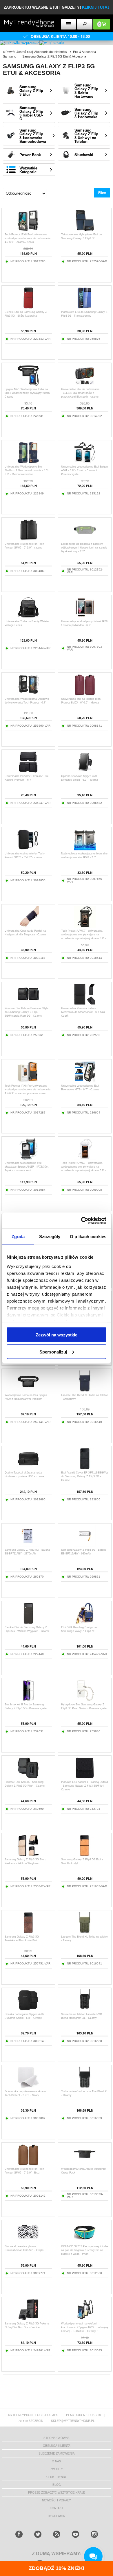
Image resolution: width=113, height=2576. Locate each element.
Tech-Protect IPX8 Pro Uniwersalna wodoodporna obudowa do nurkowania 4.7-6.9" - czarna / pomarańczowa (28, 1090)
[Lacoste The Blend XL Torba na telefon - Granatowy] (85, 1390)
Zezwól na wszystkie (57, 1335)
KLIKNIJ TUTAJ (96, 7)
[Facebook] (19, 2534)
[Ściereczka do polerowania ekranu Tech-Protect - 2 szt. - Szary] (28, 2087)
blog (57, 2485)
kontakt (57, 2508)
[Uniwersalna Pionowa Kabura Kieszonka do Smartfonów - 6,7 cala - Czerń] (85, 1003)
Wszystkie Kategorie (28, 170)
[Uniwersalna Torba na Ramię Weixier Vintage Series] (28, 617)
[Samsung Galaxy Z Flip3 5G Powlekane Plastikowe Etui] (28, 1932)
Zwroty (57, 2469)
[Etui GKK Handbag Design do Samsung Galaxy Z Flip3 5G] (85, 1623)
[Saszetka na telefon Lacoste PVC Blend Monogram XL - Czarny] (85, 2009)
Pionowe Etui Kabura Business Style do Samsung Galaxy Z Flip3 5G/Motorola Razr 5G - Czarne (27, 1012)
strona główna (57, 2438)
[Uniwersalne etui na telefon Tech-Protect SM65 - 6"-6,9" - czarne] (28, 539)
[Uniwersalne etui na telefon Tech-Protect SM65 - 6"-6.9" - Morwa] (85, 694)
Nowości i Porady (57, 2500)
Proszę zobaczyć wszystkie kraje (57, 2492)
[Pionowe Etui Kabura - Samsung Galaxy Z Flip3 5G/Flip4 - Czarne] (28, 1777)
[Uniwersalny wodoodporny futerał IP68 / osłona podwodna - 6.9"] (85, 617)
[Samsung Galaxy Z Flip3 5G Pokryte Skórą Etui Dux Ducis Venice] (28, 2319)
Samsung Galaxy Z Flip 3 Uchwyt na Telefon (86, 136)
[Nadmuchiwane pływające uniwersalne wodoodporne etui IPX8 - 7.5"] (85, 849)
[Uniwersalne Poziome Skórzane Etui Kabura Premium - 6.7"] (28, 771)
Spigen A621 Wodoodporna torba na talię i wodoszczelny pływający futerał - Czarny (28, 393)
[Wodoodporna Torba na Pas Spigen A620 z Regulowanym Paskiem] (28, 1390)
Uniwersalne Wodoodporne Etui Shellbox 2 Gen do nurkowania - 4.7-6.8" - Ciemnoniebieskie (27, 470)
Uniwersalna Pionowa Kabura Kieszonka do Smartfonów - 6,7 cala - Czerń (84, 1012)
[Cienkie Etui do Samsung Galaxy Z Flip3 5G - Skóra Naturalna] (28, 307)
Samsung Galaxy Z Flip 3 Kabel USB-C (31, 113)
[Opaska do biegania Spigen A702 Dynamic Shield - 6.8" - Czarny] (28, 2009)
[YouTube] (75, 2534)
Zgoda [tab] (18, 1237)
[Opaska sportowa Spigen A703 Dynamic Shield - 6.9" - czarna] (85, 771)
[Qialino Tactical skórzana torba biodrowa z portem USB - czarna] (28, 1468)
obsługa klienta (57, 2446)
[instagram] (94, 2534)
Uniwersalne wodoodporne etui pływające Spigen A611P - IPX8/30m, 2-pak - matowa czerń (27, 1167)
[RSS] (57, 2534)
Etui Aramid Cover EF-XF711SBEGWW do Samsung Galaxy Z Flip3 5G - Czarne (85, 1476)
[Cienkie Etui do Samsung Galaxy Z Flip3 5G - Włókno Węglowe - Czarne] (28, 1623)
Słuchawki (84, 155)
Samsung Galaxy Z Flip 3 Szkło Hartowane (86, 91)
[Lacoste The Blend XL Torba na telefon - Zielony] (85, 1932)
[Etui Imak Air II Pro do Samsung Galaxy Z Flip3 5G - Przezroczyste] (28, 1700)
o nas (57, 2461)
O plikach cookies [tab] (88, 1237)
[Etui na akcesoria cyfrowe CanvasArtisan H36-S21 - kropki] (28, 2242)
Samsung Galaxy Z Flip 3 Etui (31, 90)
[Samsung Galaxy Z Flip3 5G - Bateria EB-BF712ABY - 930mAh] (85, 1545)
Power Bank (30, 155)
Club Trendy (57, 2477)
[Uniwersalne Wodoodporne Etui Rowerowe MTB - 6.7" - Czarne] (85, 1081)
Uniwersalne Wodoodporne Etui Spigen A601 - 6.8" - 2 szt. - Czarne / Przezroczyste (84, 470)
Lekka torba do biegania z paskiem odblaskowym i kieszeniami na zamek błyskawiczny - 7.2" (84, 548)
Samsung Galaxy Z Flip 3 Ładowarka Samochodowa (33, 136)
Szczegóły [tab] (50, 1237)
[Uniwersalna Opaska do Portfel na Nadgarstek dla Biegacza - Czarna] (28, 926)
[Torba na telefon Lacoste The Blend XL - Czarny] (85, 2087)
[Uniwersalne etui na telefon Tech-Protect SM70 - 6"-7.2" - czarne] (28, 849)
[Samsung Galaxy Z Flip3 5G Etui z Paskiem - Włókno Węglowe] (28, 1855)
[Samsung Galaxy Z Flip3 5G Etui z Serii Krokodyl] (85, 1855)
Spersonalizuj (53, 1352)
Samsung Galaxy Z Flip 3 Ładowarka (86, 113)
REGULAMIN (57, 2516)
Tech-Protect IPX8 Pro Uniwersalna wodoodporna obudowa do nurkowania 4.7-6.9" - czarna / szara (28, 238)
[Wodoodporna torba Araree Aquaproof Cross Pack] (85, 2164)
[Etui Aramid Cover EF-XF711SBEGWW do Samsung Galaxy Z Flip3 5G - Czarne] (85, 1468)
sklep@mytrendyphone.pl (73, 2421)
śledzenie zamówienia (57, 2453)
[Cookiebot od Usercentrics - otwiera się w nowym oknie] (81, 1220)
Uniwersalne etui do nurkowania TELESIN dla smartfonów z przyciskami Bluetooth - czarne (80, 393)
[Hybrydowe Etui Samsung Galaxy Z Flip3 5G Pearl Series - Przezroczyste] (85, 1700)
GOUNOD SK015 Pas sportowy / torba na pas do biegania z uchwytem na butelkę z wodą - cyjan (85, 2250)
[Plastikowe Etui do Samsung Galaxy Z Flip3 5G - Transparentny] (85, 307)
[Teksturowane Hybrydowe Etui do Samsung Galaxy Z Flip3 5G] (85, 230)
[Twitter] (38, 2534)
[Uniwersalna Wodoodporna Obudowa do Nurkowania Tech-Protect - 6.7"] (28, 694)
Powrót (10, 52)
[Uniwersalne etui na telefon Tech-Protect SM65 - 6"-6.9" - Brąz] (28, 2164)
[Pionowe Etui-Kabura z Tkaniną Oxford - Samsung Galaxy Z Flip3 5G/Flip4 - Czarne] (85, 1777)
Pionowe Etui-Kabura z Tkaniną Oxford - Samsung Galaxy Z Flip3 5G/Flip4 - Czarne (84, 1786)
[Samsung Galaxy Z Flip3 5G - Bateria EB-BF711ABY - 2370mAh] (28, 1545)
